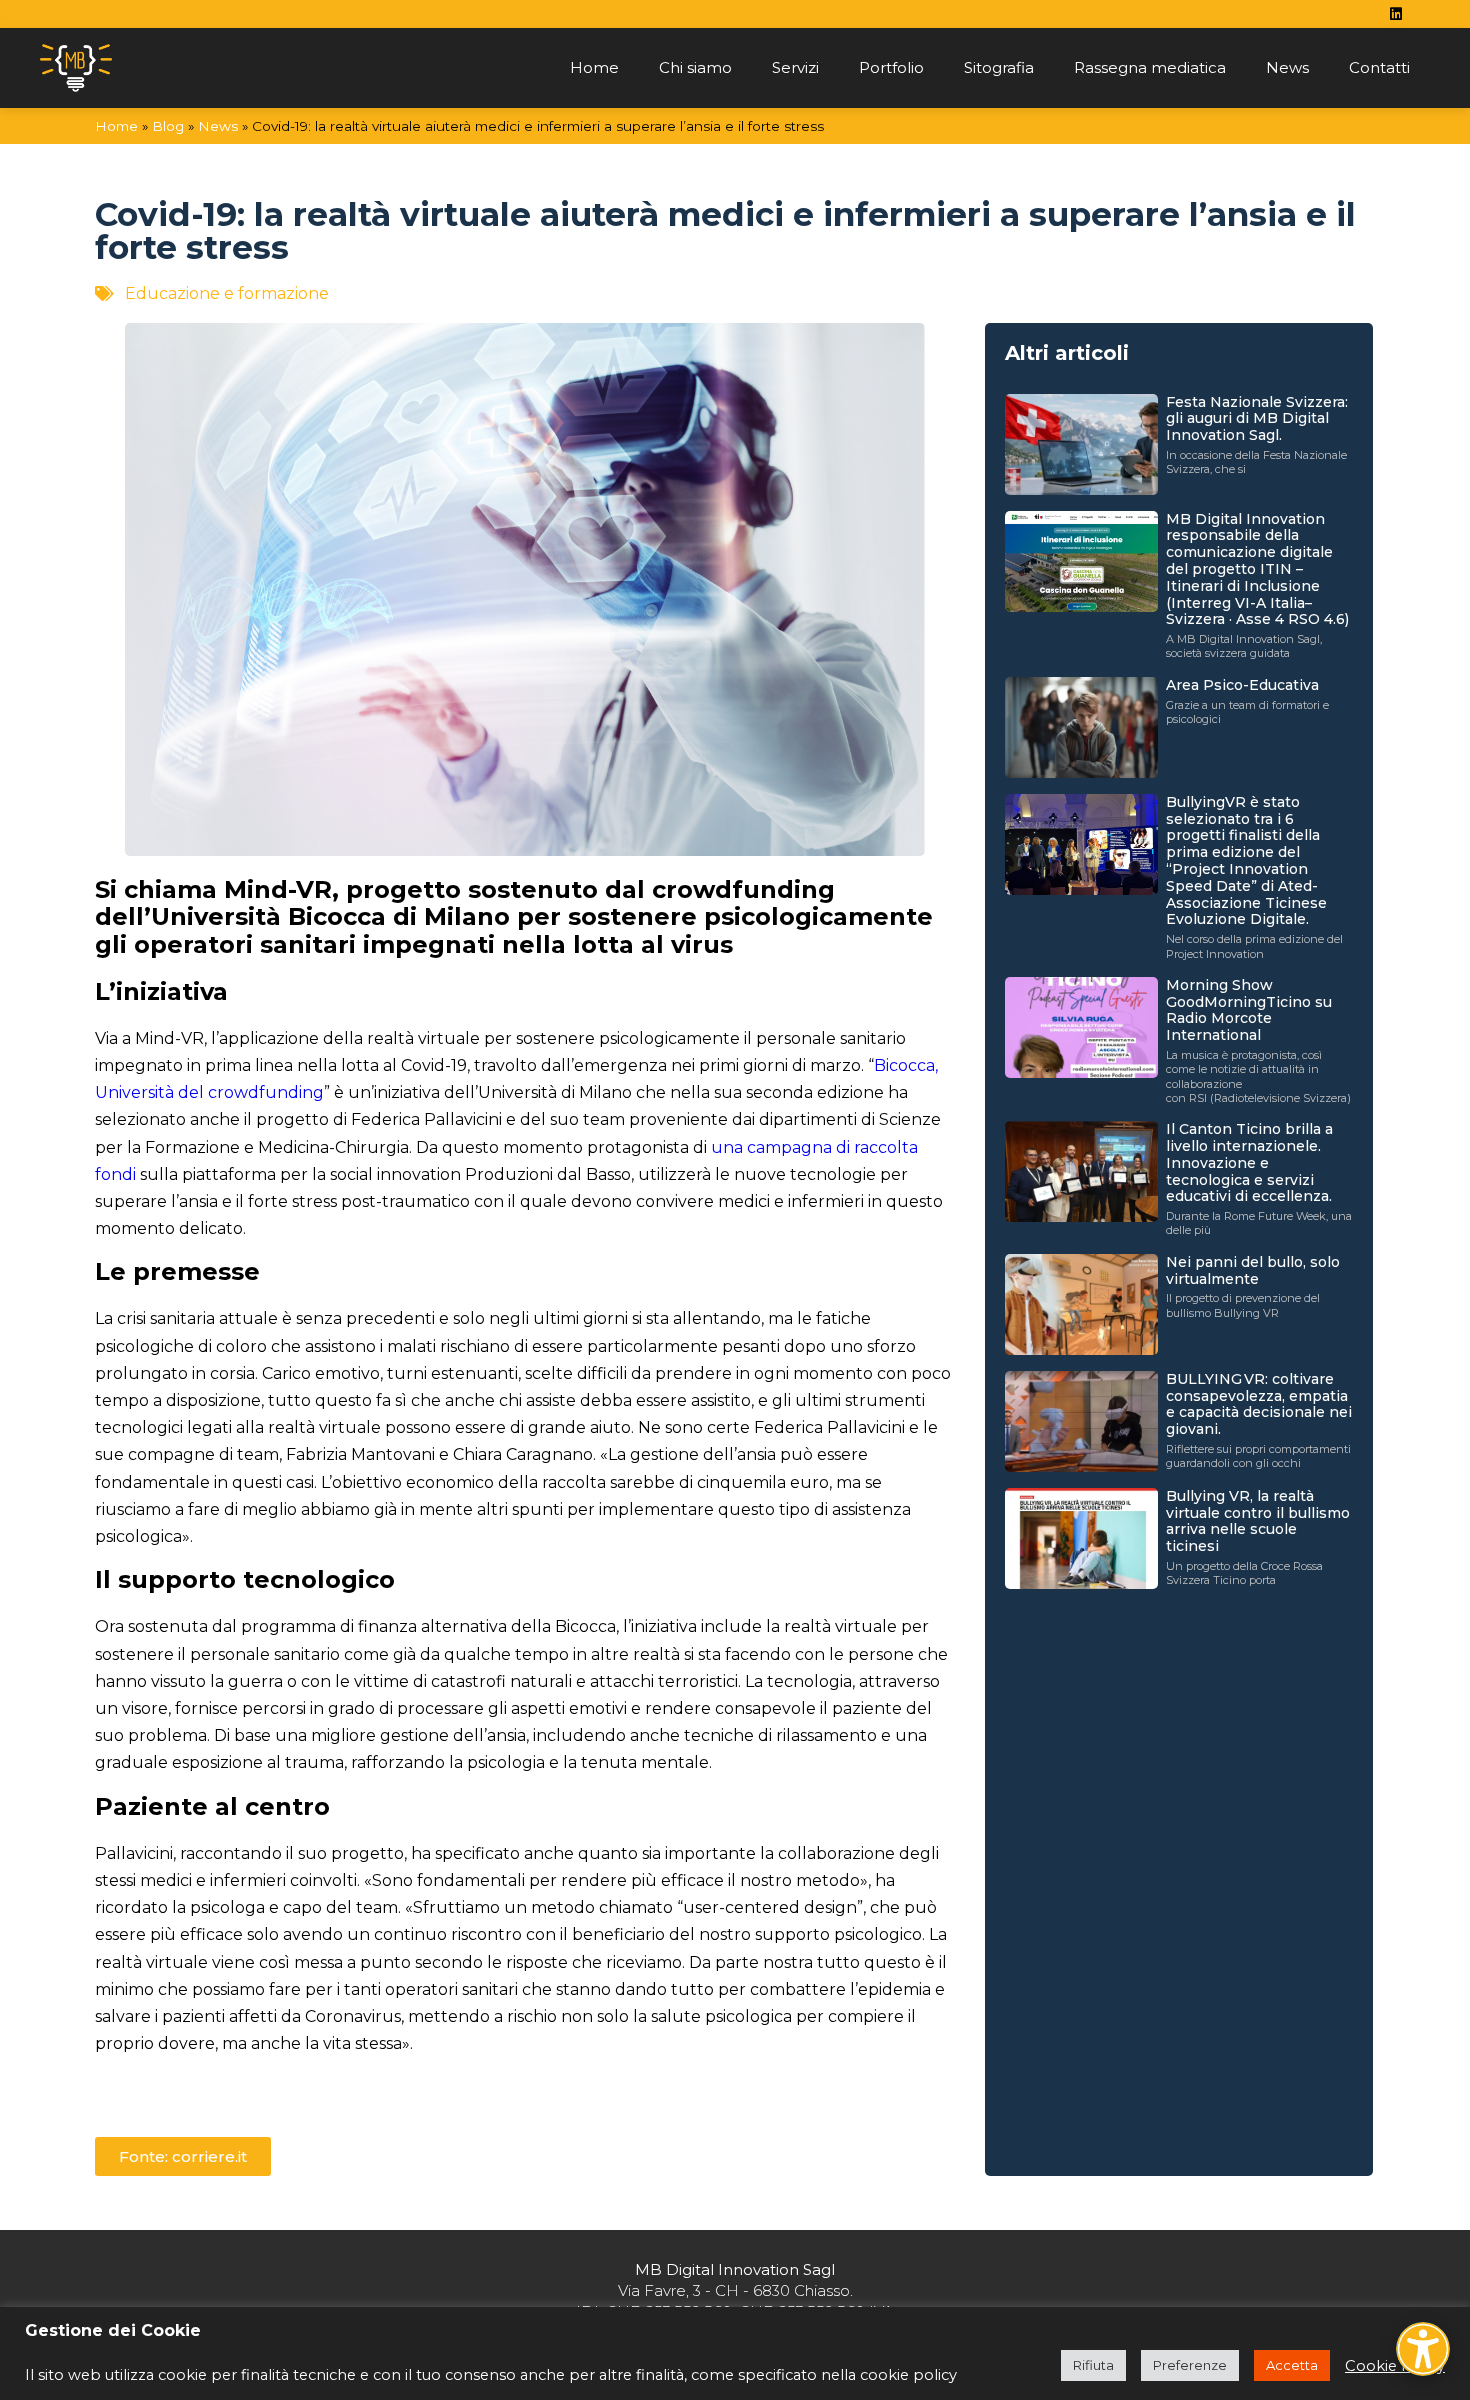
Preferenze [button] (1190, 2365)
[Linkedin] (1396, 14)
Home (594, 67)
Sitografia (999, 67)
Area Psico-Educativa (1242, 685)
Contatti (1379, 67)
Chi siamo (695, 67)
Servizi (795, 67)
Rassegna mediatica (1150, 67)
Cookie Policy (1395, 2366)
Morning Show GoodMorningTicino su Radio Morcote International (1249, 1010)
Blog (168, 126)
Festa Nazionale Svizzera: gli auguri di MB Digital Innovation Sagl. (1257, 419)
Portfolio (891, 67)
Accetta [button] (1292, 2365)
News (1287, 67)
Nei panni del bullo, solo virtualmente (1253, 1270)
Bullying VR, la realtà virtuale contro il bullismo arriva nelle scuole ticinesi (1258, 1521)
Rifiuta (1093, 2365)
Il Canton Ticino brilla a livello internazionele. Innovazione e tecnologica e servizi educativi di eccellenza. (1249, 1162)
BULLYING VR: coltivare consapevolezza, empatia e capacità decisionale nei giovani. (1259, 1404)
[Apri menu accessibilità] (1423, 2349)
